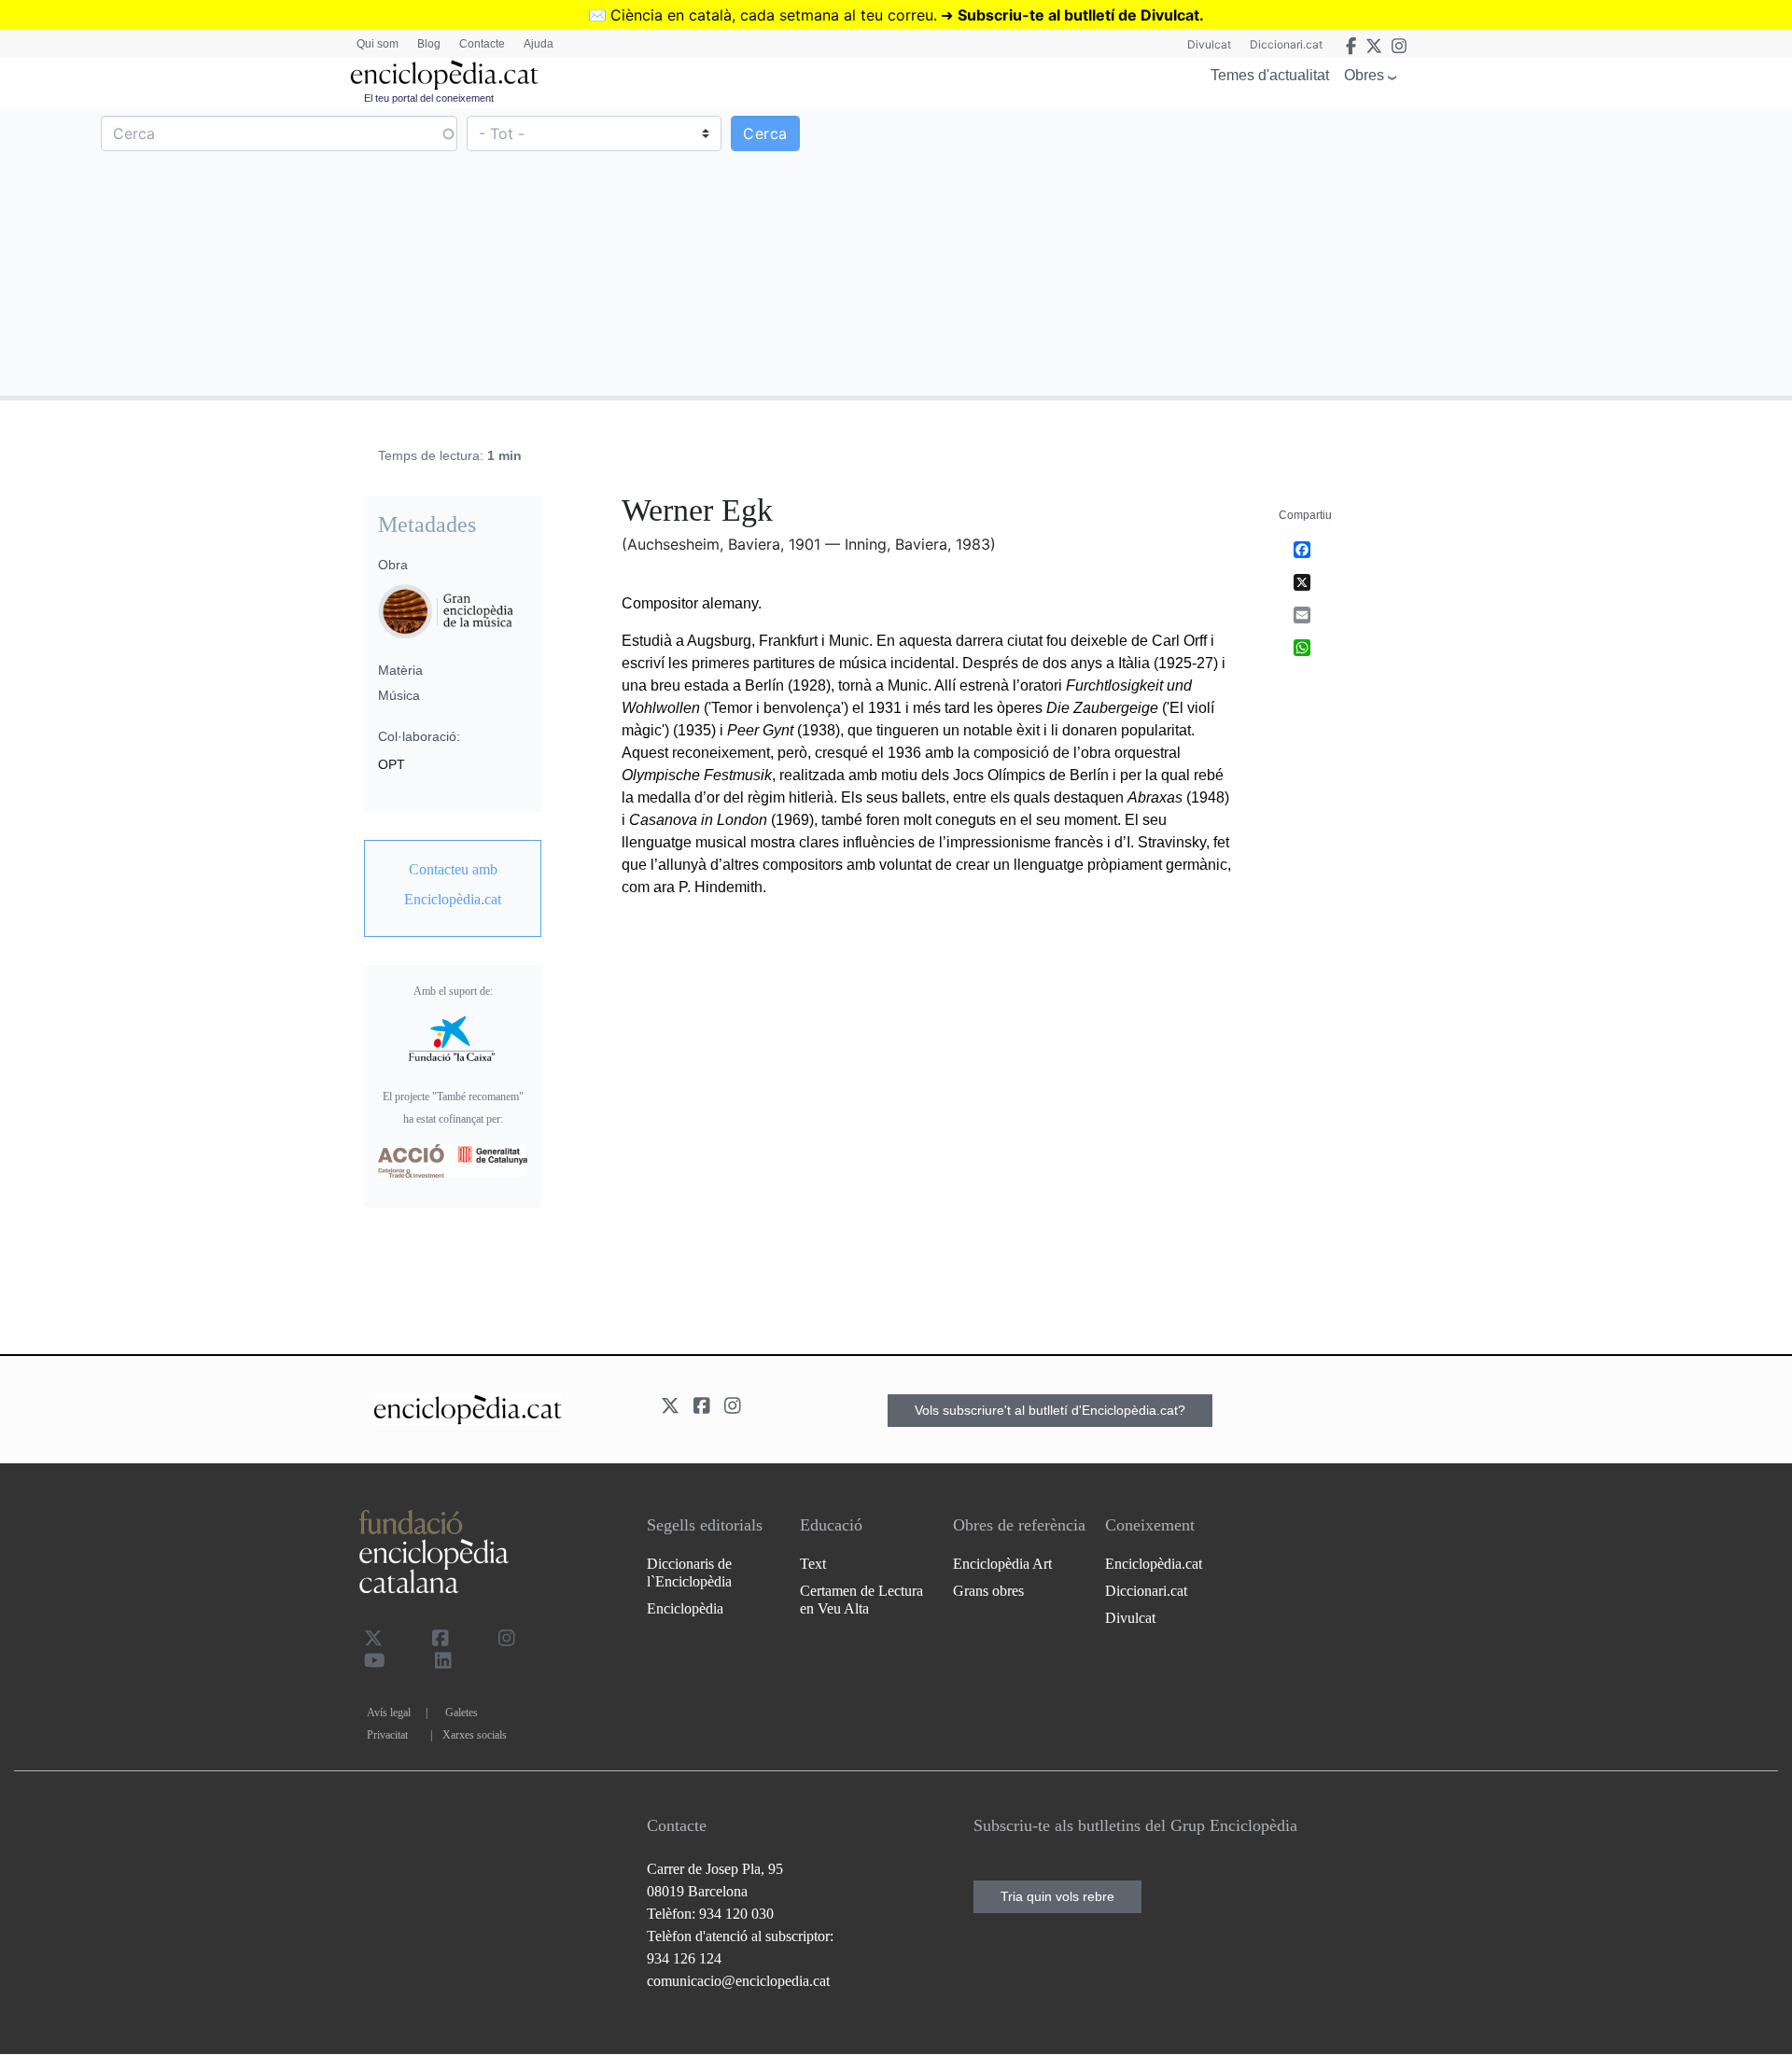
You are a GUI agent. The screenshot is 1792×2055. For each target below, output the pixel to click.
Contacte (482, 44)
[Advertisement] (1342, 251)
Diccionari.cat (1286, 44)
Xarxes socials (475, 1735)
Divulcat (1209, 44)
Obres (1364, 75)
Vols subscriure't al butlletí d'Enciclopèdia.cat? (1050, 1410)
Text (813, 1564)
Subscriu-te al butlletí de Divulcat (1078, 15)
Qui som (378, 44)
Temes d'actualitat (1270, 75)
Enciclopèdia (685, 1608)
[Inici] (444, 75)
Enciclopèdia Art (1002, 1564)
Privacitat (387, 1735)
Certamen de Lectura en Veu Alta (861, 1600)
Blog (429, 44)
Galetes (462, 1712)
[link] (453, 885)
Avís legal (389, 1712)
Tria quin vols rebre (1057, 1896)
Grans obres (988, 1591)
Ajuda (539, 44)
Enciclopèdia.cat (1154, 1564)
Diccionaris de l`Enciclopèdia (689, 1573)
